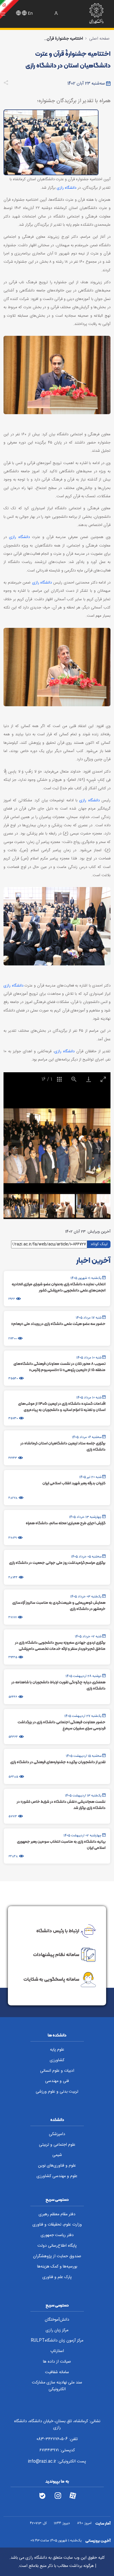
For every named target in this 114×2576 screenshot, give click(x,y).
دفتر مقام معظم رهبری (57, 2214)
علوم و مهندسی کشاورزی (57, 2176)
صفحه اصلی (99, 39)
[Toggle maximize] (103, 1079)
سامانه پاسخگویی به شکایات (51, 1979)
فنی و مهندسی (57, 2081)
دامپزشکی (57, 2134)
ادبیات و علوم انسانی (57, 2071)
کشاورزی (57, 2060)
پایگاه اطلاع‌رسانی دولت (57, 2246)
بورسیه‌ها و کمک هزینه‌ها (57, 2267)
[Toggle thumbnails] (59, 1079)
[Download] (89, 1079)
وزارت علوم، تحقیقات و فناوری (57, 2225)
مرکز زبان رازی (57, 2330)
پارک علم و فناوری (57, 2277)
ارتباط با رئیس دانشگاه (58, 1930)
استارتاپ (57, 2351)
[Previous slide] (15, 1148)
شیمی (57, 2155)
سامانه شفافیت (57, 2372)
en (30, 14)
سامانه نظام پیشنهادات (56, 1954)
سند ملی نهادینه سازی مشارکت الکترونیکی (57, 2386)
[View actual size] (74, 1079)
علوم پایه (57, 2050)
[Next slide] (99, 1148)
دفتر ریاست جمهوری (57, 2235)
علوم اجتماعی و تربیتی (57, 2145)
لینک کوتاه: (99, 1244)
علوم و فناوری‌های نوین (57, 2166)
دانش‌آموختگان (57, 2320)
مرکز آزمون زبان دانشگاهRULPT (57, 2341)
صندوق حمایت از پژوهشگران (57, 2256)
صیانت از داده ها (57, 2362)
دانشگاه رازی (66, 188)
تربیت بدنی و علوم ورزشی (57, 2092)
